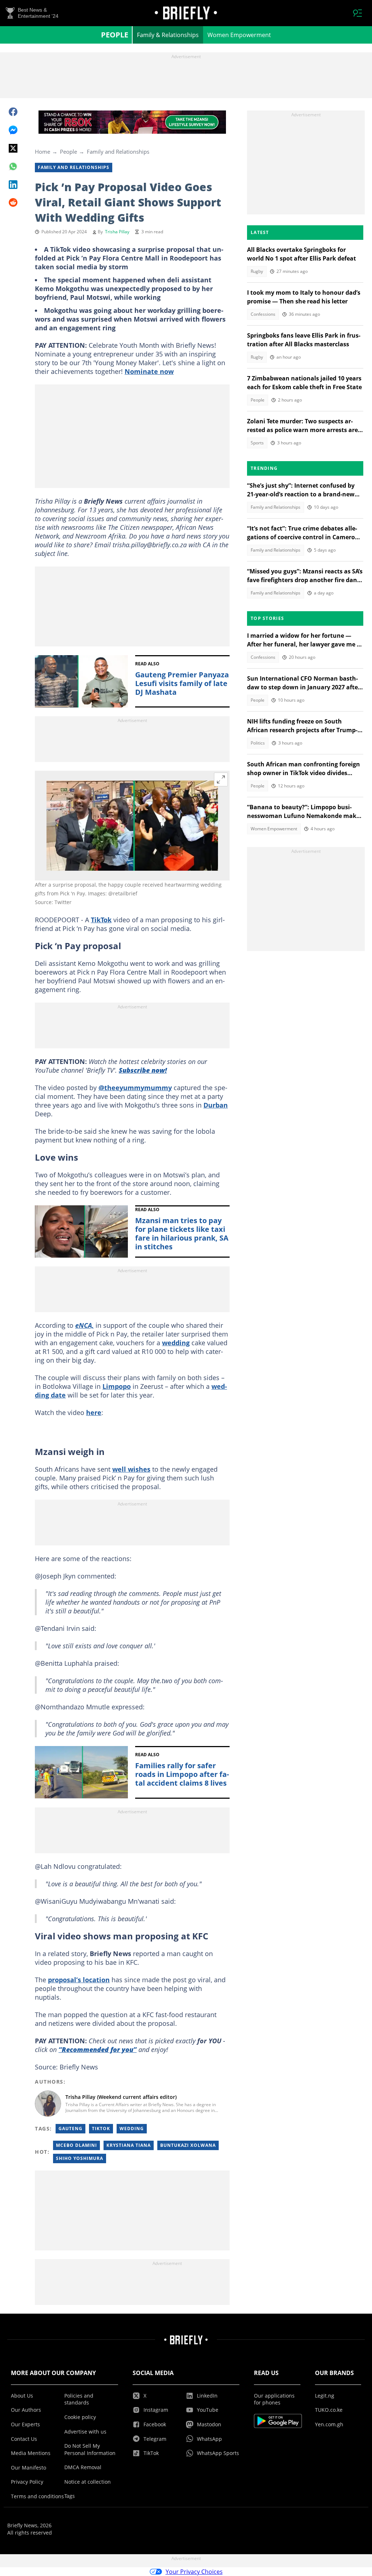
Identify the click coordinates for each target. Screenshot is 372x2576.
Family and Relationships (118, 152)
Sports (257, 443)
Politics (258, 743)
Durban (216, 1105)
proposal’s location (79, 1980)
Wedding (132, 2128)
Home (43, 152)
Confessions (263, 314)
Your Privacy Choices (194, 2572)
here (94, 1412)
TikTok (101, 920)
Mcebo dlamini (76, 2145)
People (115, 35)
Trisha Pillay (117, 232)
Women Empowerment (239, 35)
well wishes (131, 1469)
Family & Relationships (168, 35)
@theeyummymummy (135, 1088)
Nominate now (149, 371)
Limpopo (117, 1386)
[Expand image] (221, 779)
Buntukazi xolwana (188, 2145)
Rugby (257, 271)
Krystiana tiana (129, 2145)
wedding (176, 1343)
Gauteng (70, 2128)
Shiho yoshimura (80, 2158)
